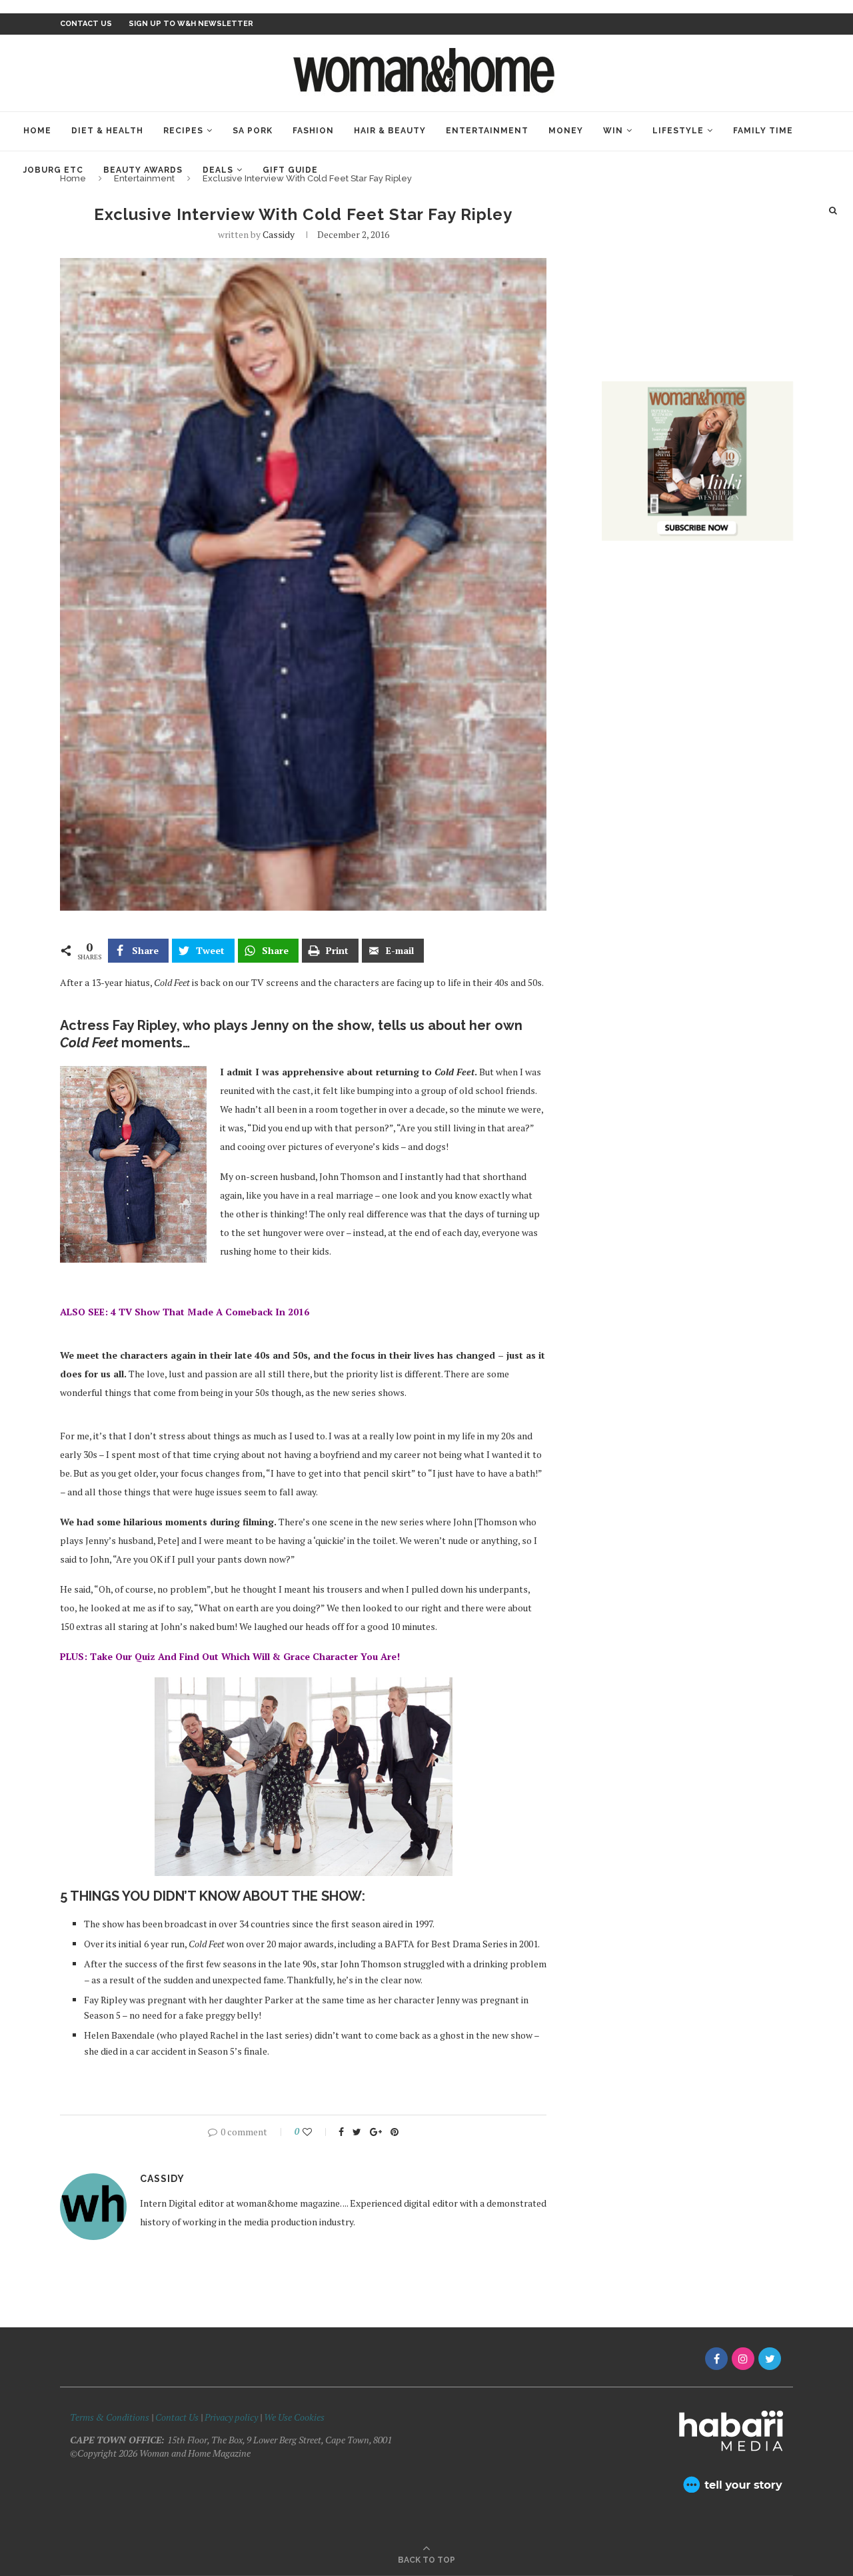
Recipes (183, 131)
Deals (218, 170)
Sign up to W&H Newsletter (191, 24)
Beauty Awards (143, 170)
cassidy (279, 234)
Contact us (86, 24)
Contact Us (178, 2417)
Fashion (313, 131)
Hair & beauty (390, 131)
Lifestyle (678, 131)
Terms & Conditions (110, 2417)
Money (566, 131)
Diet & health (107, 131)
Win (613, 131)
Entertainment (487, 131)
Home (37, 131)
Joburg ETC (53, 170)
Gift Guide (290, 170)
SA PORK (253, 131)
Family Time (763, 131)
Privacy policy (231, 2417)
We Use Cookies (294, 2417)
